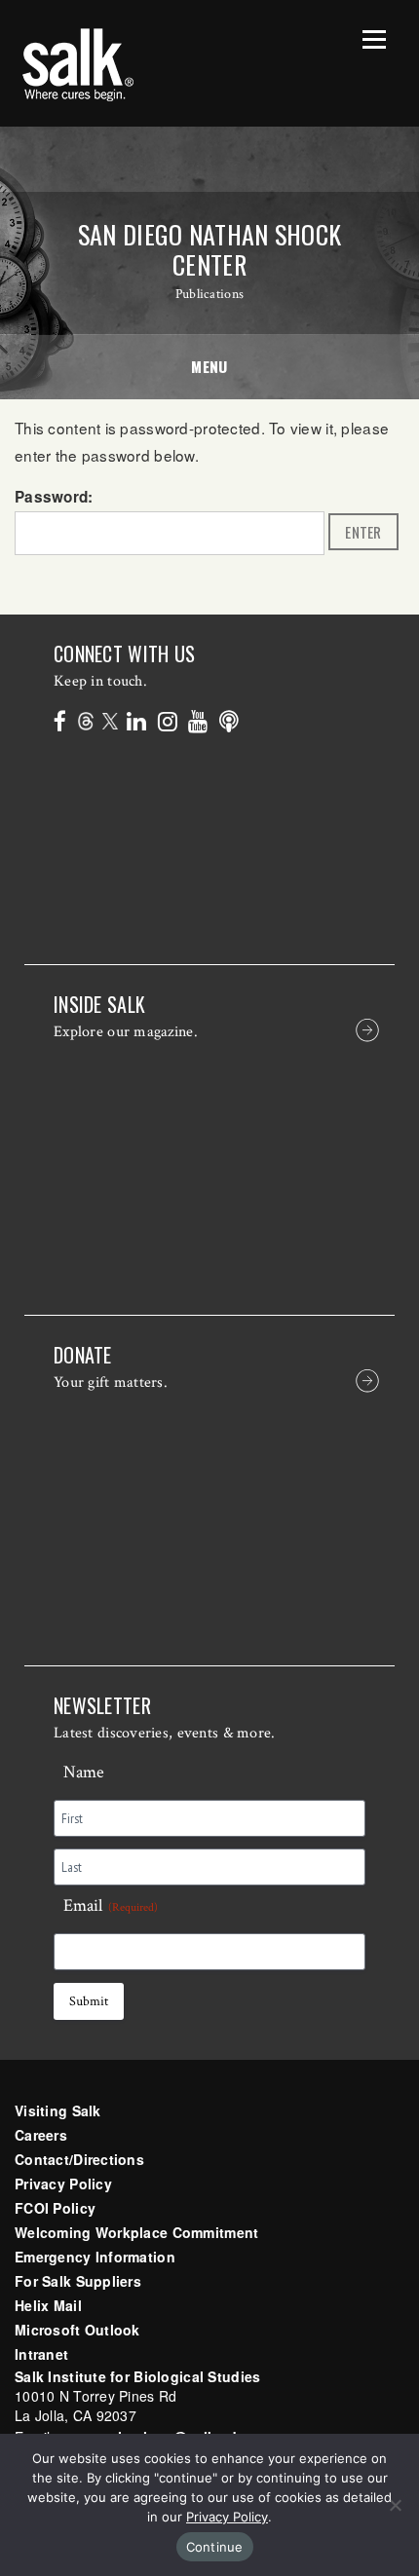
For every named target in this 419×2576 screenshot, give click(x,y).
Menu (209, 366)
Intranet (41, 2354)
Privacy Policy (63, 2184)
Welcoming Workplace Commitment (136, 2232)
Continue (215, 2547)
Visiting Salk (58, 2110)
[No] (395, 2505)
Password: (54, 497)
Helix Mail (48, 2305)
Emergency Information (95, 2257)
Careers (41, 2135)
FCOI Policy (55, 2208)
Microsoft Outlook (77, 2330)
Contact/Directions (79, 2159)
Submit (89, 2001)
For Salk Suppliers (78, 2281)
